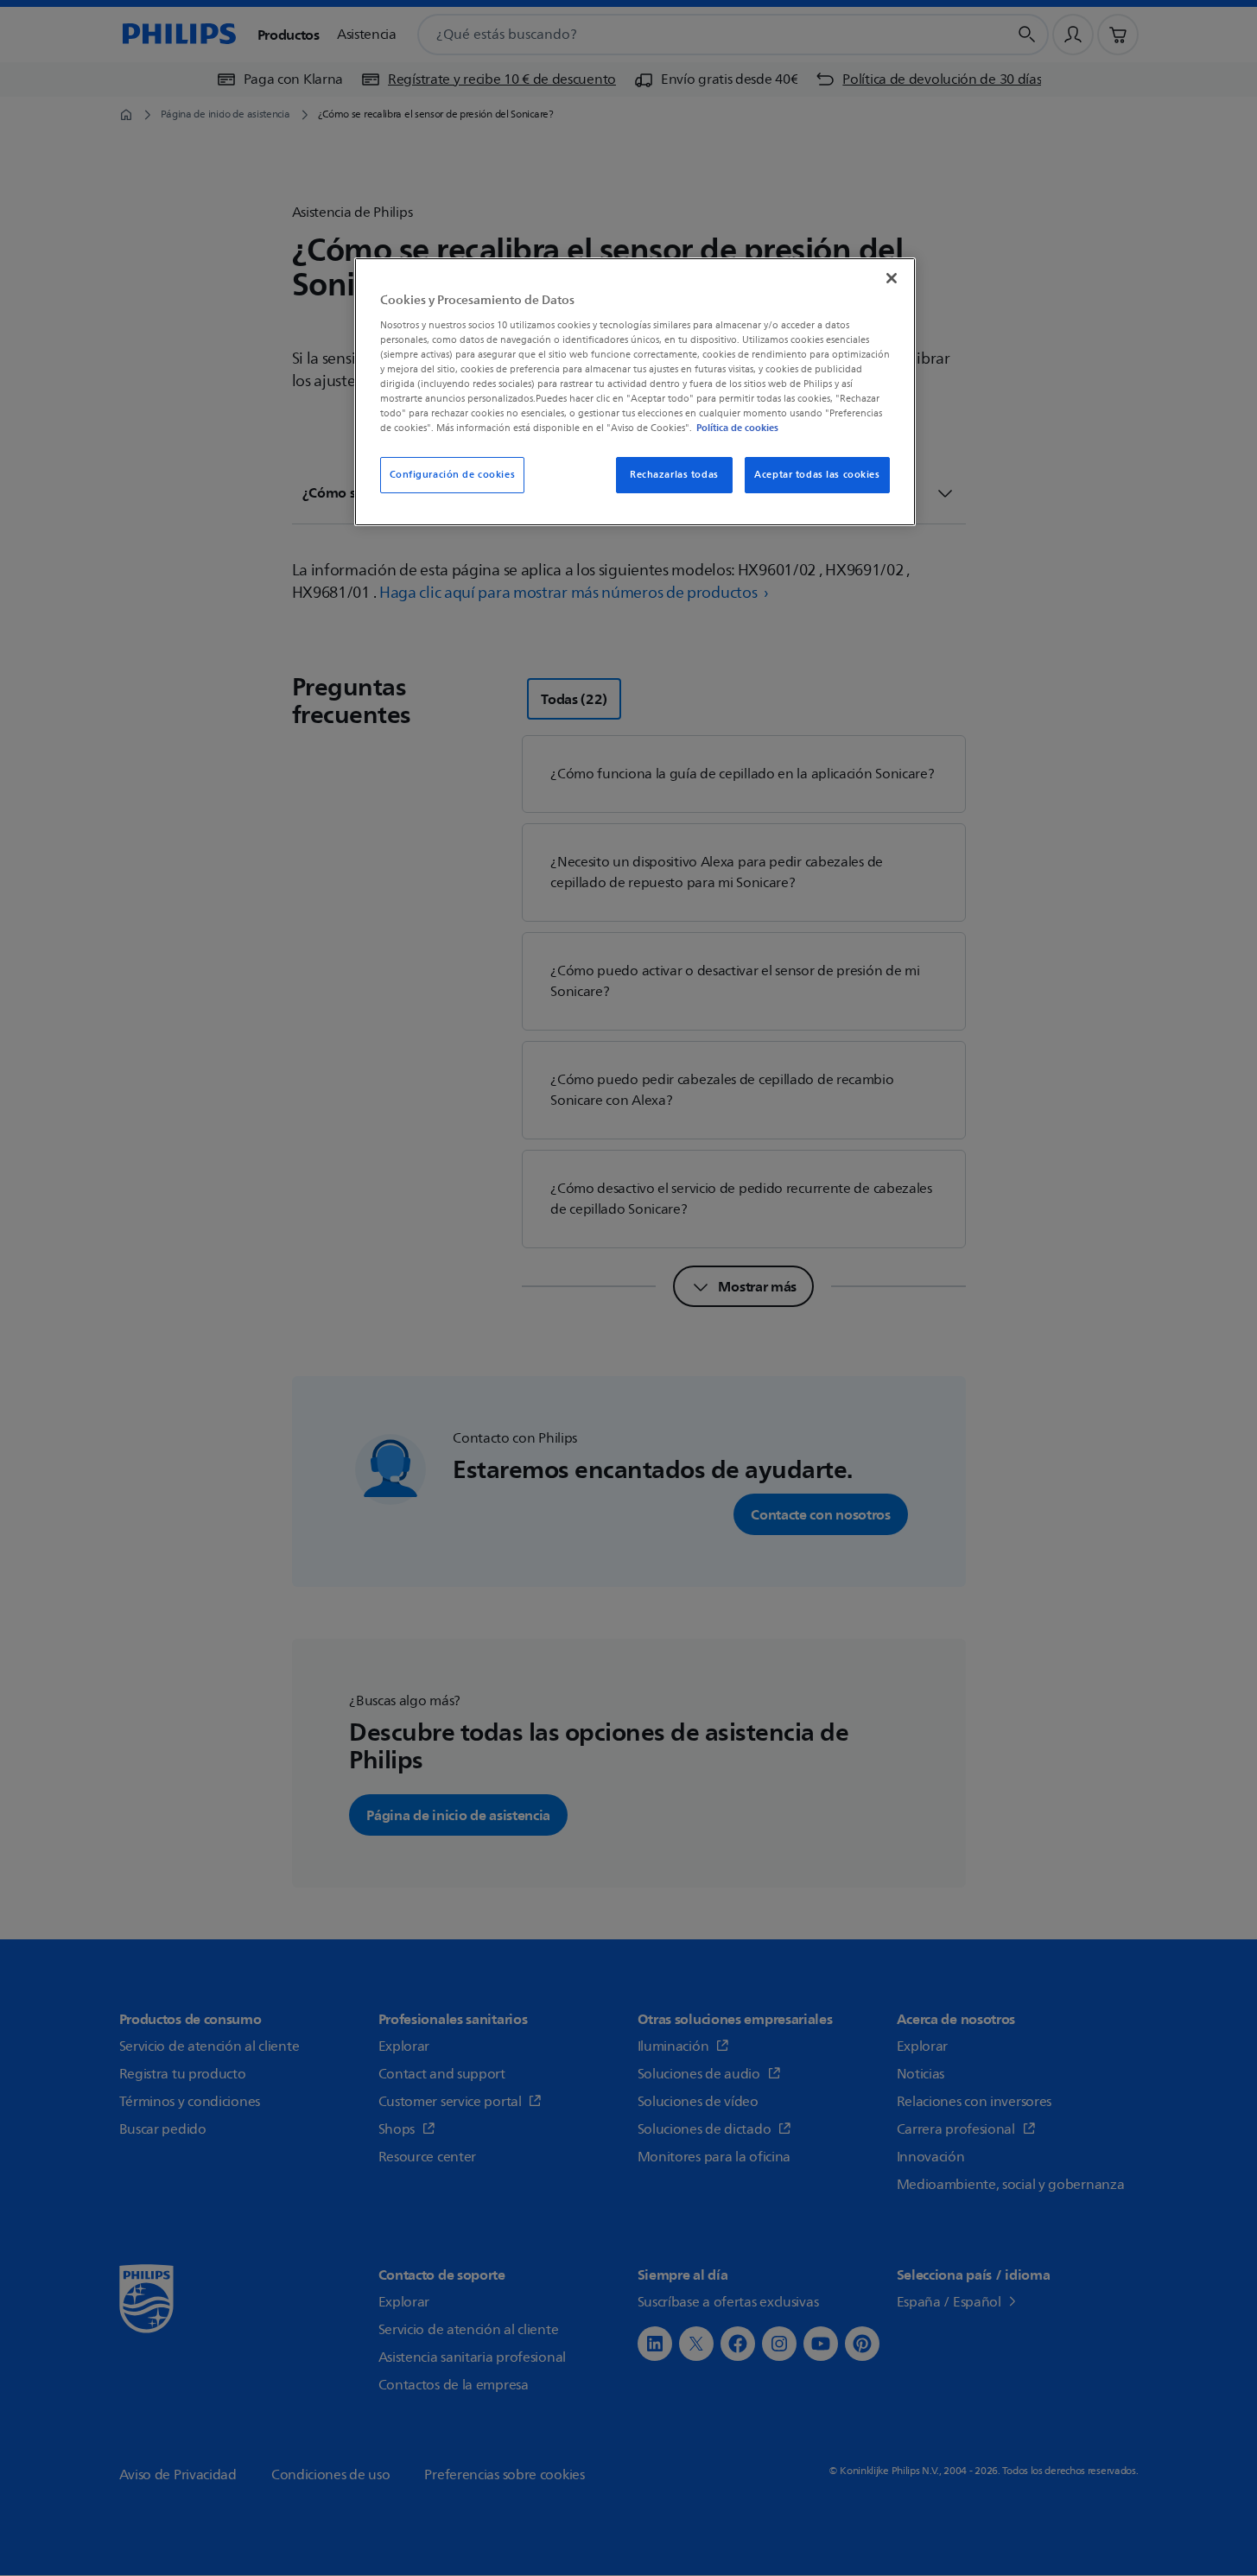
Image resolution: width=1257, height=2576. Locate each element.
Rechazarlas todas (674, 475)
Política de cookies (737, 428)
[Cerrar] (892, 278)
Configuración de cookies (453, 475)
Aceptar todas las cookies (817, 475)
